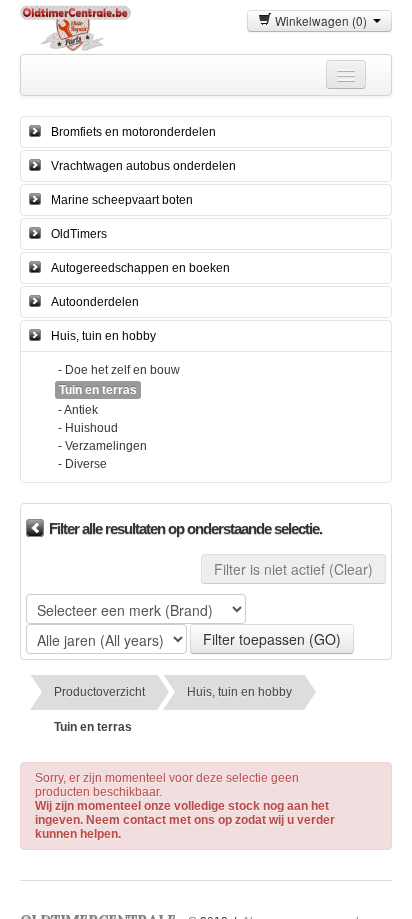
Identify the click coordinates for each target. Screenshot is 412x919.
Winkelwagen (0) (322, 20)
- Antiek (78, 410)
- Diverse (82, 464)
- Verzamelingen (102, 446)
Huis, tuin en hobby (103, 336)
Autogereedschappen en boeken (140, 268)
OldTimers (79, 234)
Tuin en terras (93, 727)
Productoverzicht (99, 692)
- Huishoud (88, 428)
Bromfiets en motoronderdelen (133, 132)
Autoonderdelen (95, 302)
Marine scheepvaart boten (122, 200)
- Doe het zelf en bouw (119, 370)
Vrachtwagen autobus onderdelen (143, 166)
